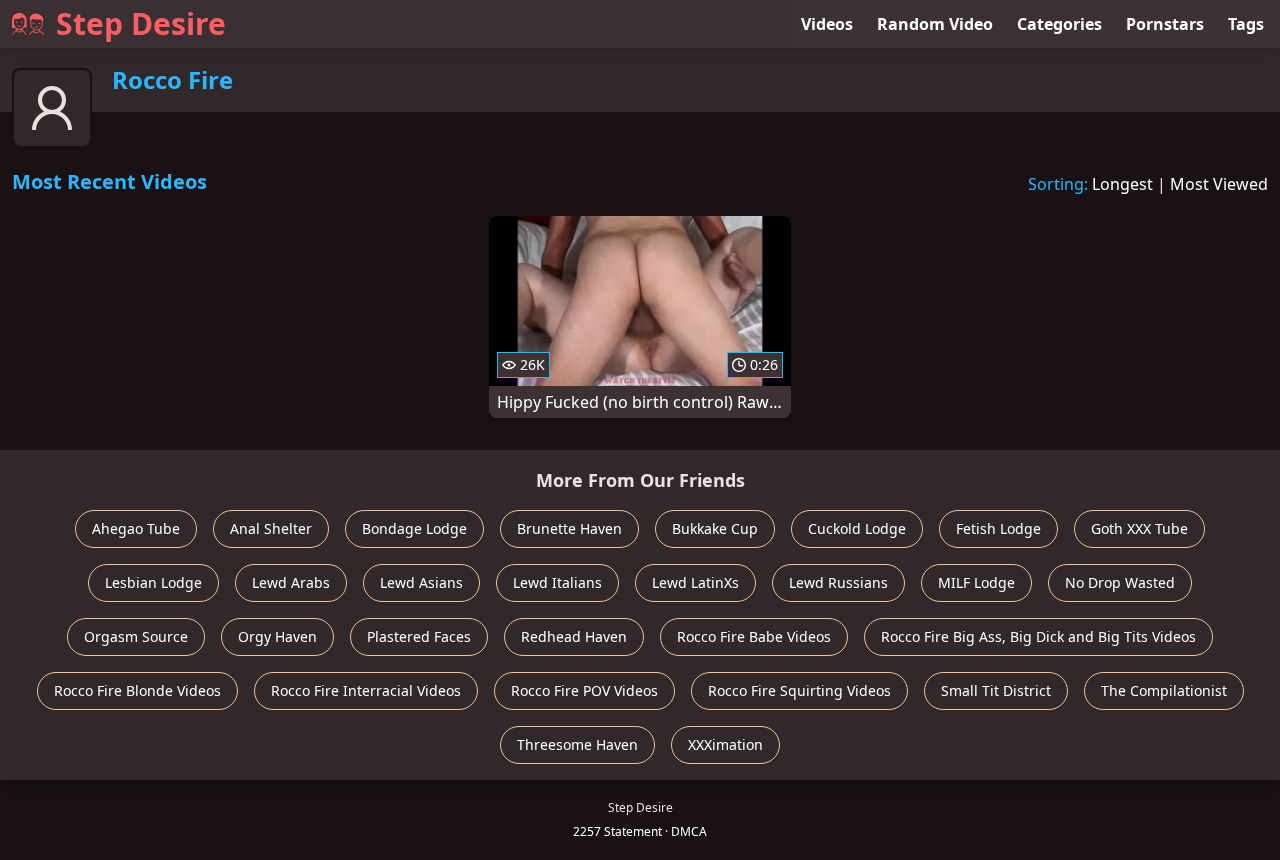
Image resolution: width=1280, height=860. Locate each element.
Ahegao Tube (136, 528)
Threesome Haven (577, 744)
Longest (1122, 184)
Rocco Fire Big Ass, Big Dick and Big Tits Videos (1038, 636)
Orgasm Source (136, 636)
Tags (1246, 24)
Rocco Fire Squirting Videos (799, 690)
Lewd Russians (838, 582)
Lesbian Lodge (153, 582)
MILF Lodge (976, 582)
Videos (827, 24)
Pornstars (1165, 24)
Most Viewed (1219, 184)
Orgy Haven (277, 636)
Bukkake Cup (715, 528)
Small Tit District (996, 690)
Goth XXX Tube (1139, 528)
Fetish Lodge (998, 528)
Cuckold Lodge (857, 528)
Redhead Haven (574, 636)
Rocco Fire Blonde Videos (137, 690)
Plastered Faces (419, 636)
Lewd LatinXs (695, 582)
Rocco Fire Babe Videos (754, 636)
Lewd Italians (557, 582)
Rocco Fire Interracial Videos (366, 690)
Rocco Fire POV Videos (584, 690)
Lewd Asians (421, 582)
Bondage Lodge (414, 528)
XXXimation (725, 744)
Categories (1059, 24)
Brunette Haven (569, 528)
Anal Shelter (271, 528)
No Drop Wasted (1120, 582)
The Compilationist (1164, 690)
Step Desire (141, 23)
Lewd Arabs (291, 582)
